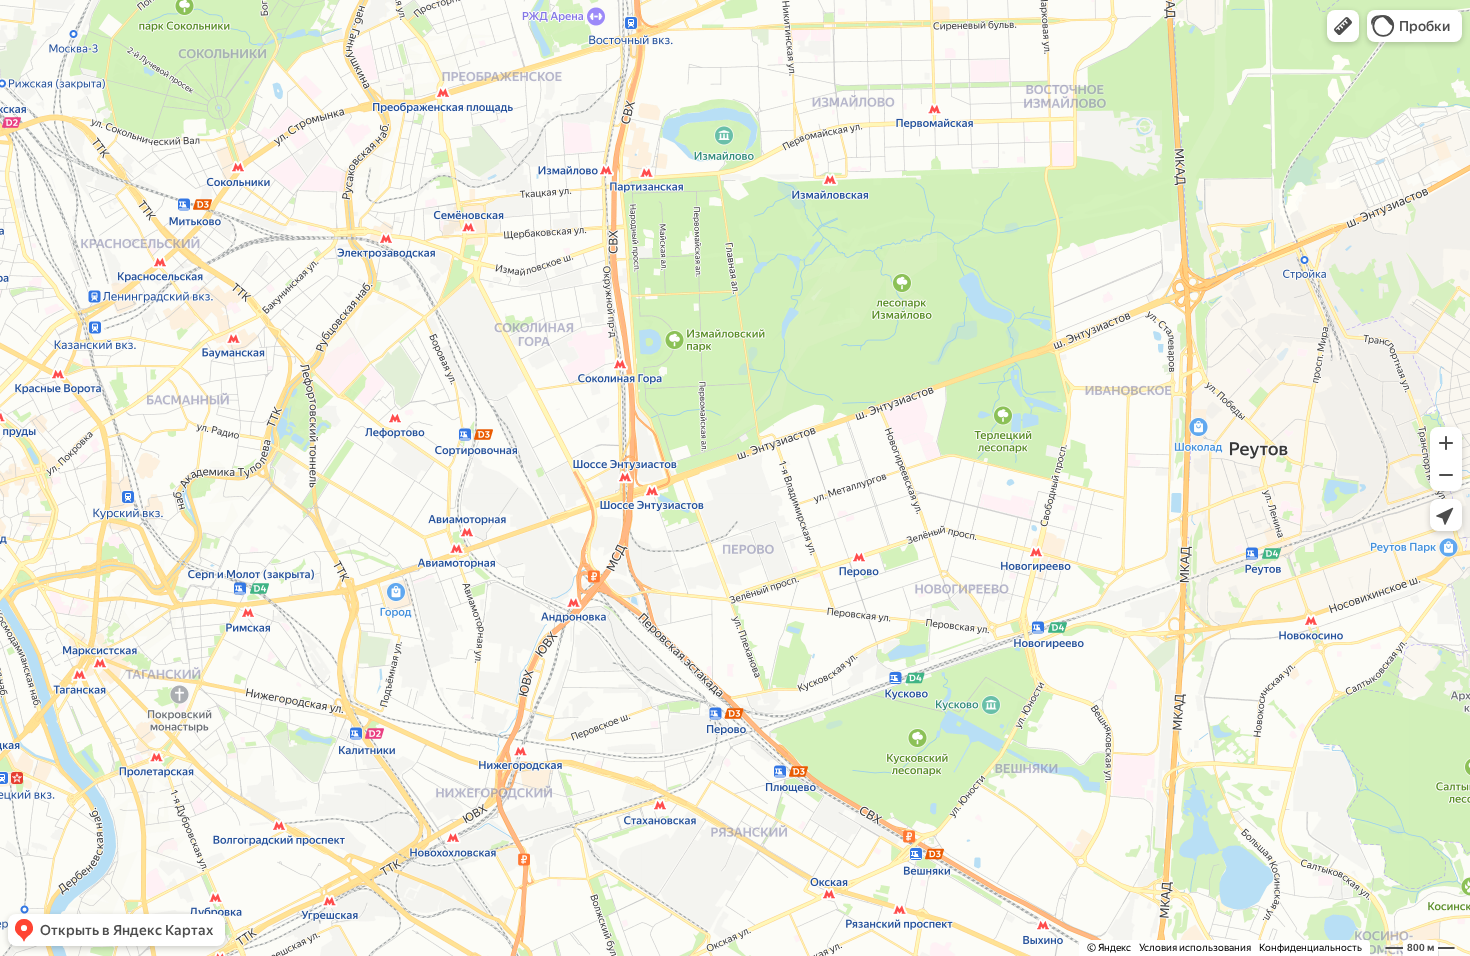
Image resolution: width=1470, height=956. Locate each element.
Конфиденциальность (1310, 947)
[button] (1343, 26)
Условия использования (1195, 947)
